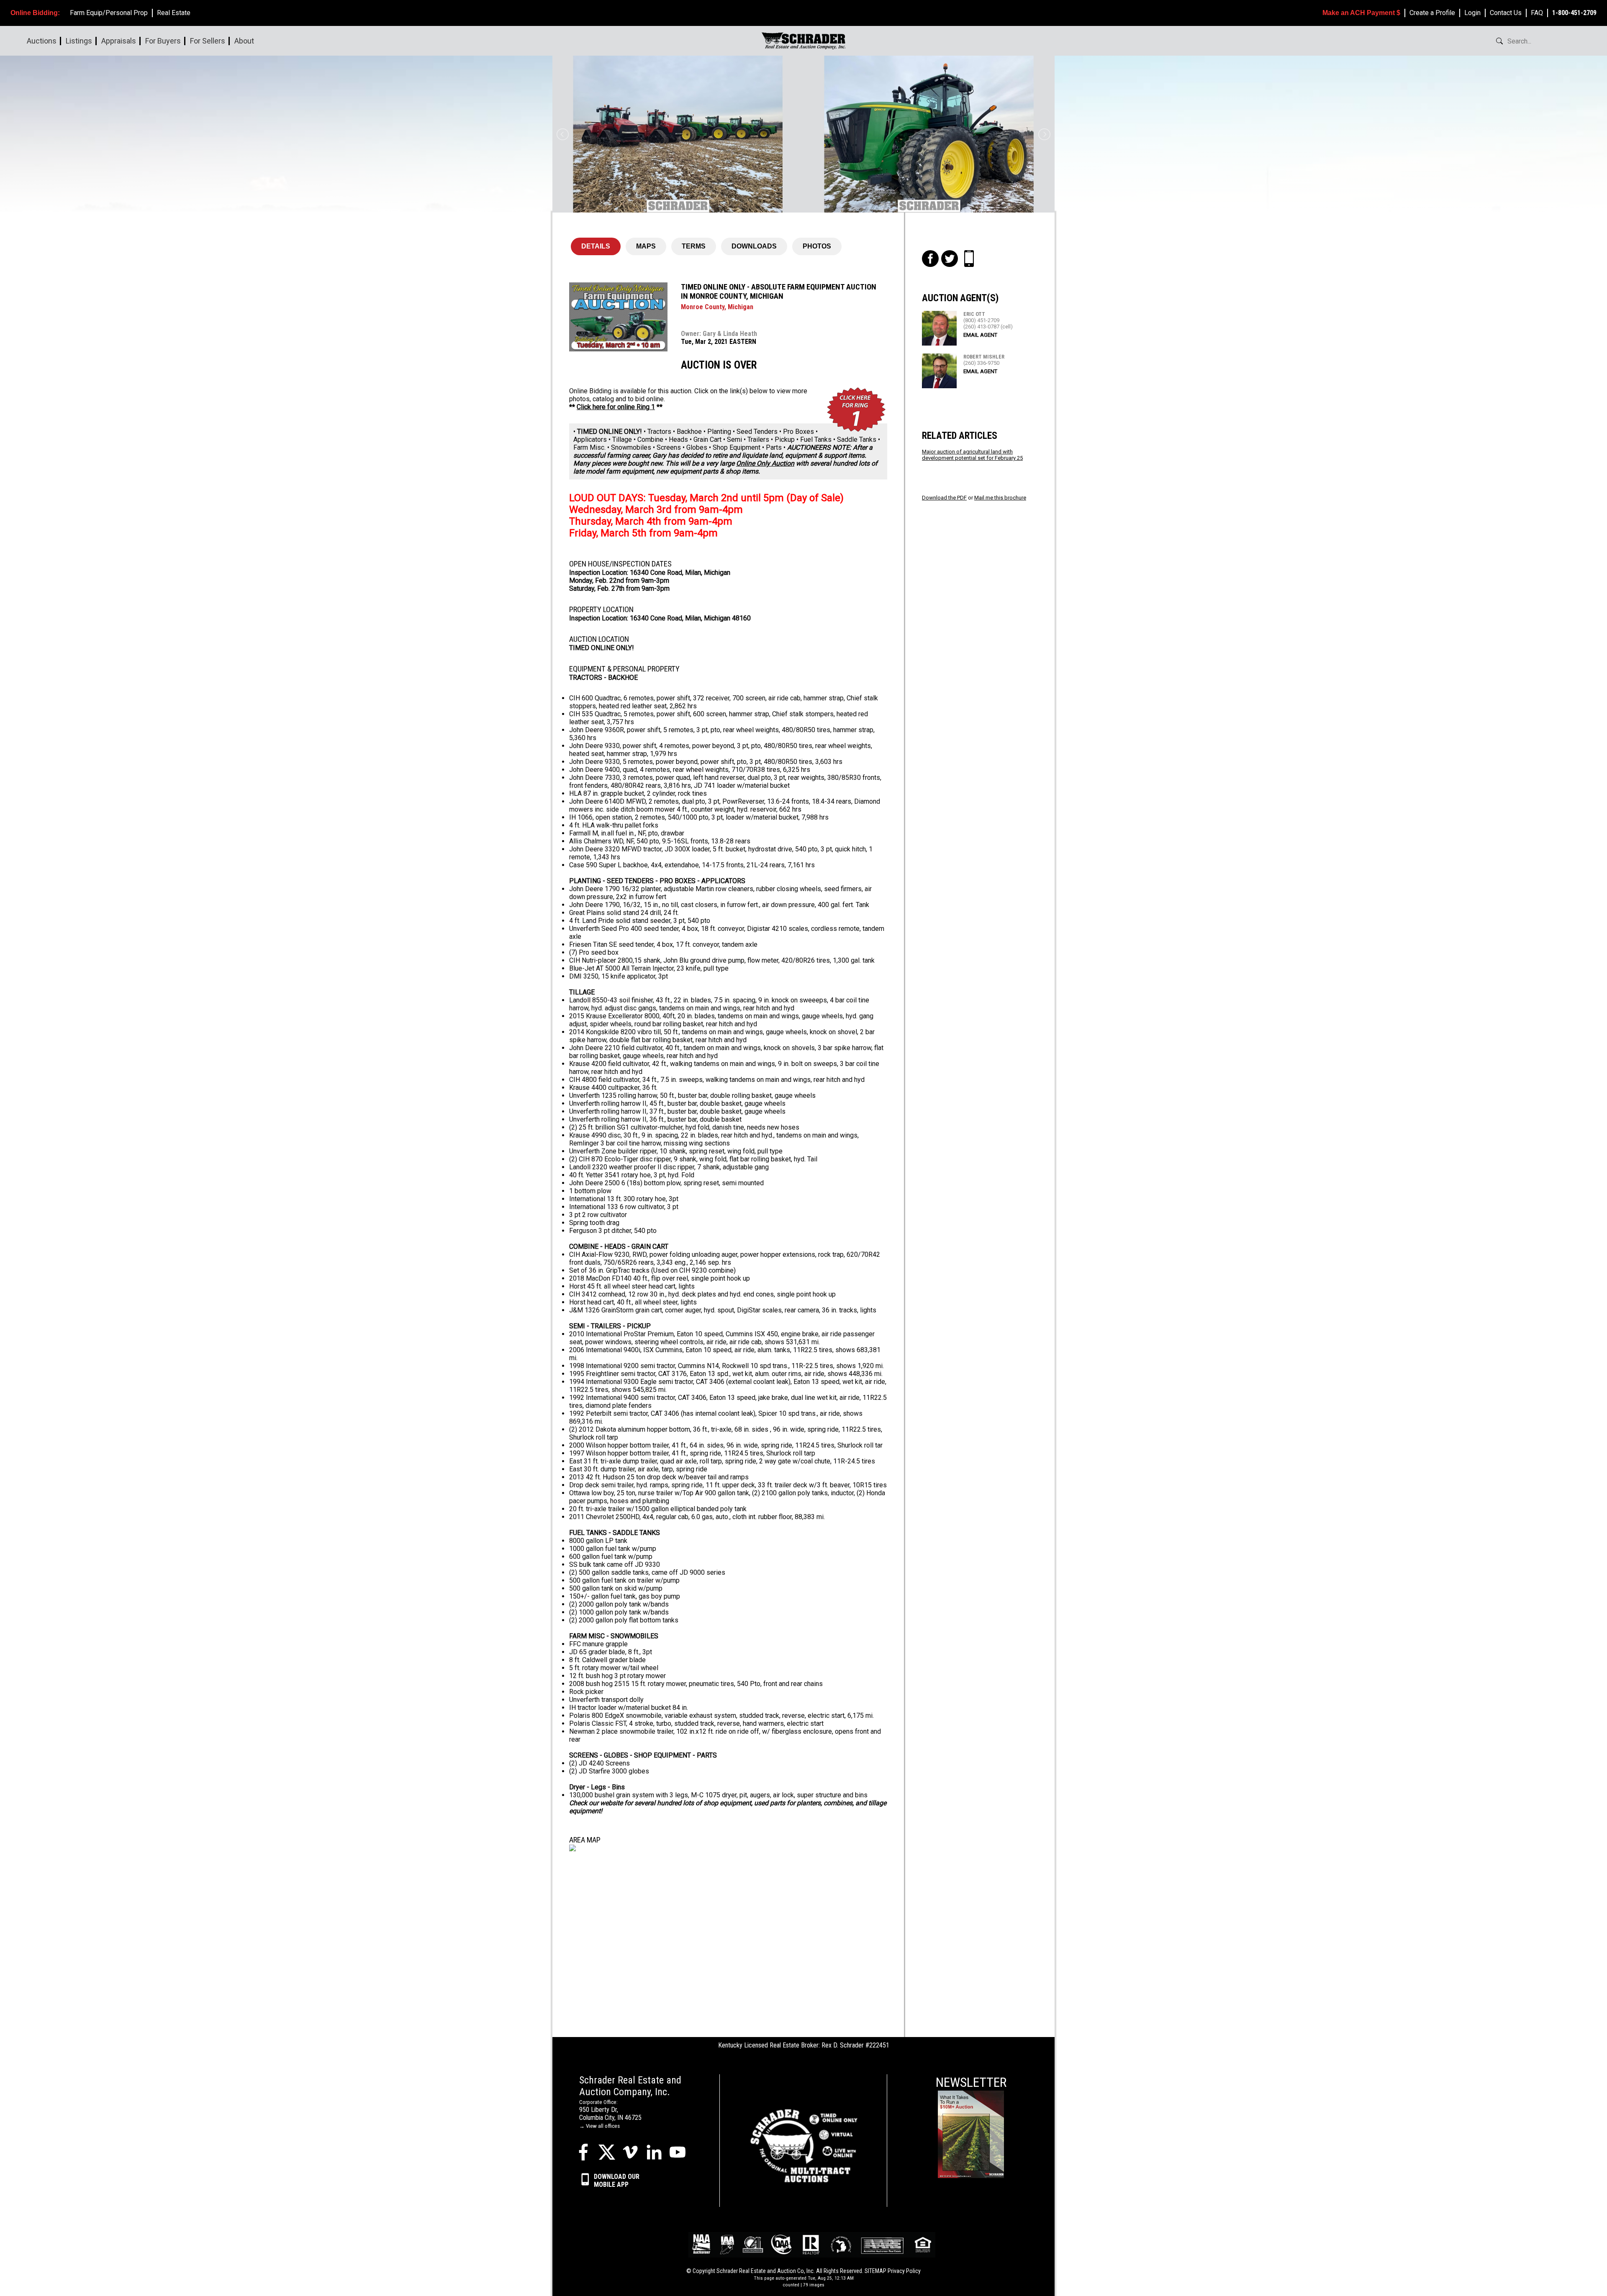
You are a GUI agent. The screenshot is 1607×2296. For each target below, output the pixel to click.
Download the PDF (944, 498)
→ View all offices (599, 2126)
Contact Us (1506, 13)
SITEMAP (875, 2271)
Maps (646, 246)
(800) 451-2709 (981, 320)
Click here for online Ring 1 (616, 407)
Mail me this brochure (1000, 498)
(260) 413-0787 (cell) (988, 327)
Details (596, 246)
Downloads (754, 246)
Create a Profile (1432, 13)
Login (1472, 13)
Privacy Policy (904, 2271)
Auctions (42, 41)
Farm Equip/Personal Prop (109, 13)
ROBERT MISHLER (984, 357)
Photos (817, 246)
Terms (694, 246)
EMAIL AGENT (980, 335)
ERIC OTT (974, 314)
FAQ (1537, 13)
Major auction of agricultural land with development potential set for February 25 (972, 455)
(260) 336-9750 (981, 363)
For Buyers (163, 41)
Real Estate (174, 13)
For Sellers (208, 41)
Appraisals (119, 41)
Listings (79, 41)
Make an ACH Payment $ (1361, 13)
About (244, 41)
